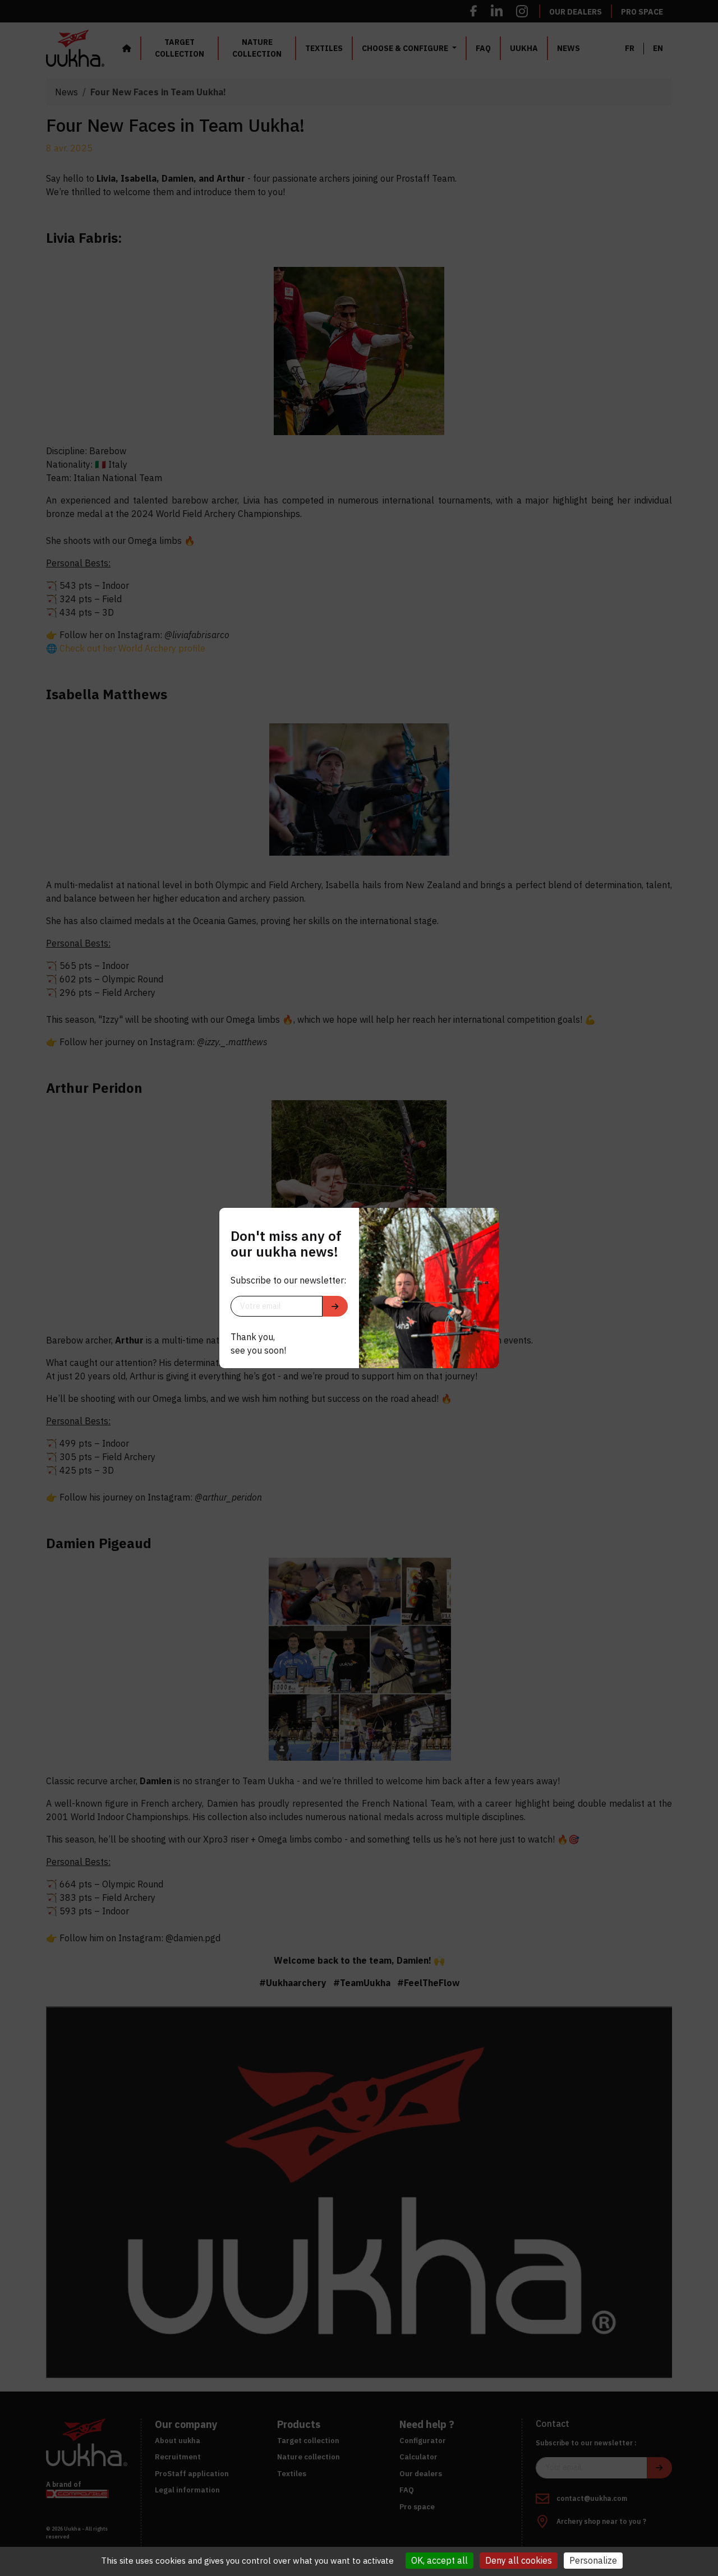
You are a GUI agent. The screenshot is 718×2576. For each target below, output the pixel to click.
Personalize (593, 2560)
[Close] (486, 1220)
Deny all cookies (519, 2560)
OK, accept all (439, 2560)
